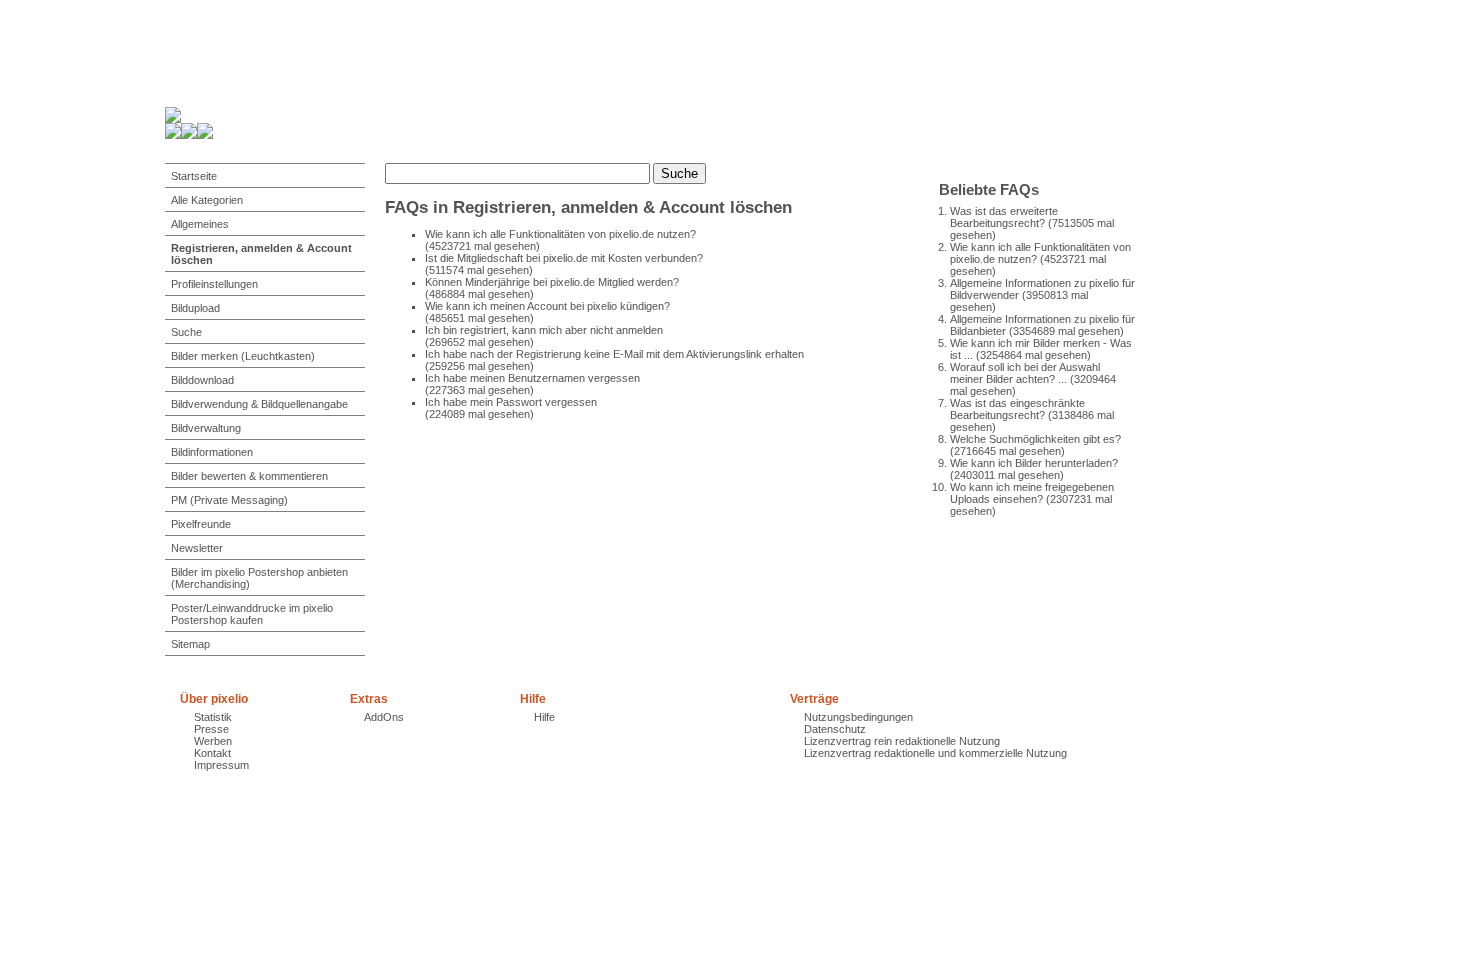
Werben (213, 741)
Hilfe (544, 717)
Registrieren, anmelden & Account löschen (261, 254)
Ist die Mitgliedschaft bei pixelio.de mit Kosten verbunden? (564, 258)
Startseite (194, 176)
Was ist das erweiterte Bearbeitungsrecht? (1004, 217)
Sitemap (190, 644)
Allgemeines (200, 224)
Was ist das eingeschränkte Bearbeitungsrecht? (1017, 409)
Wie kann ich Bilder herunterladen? (1034, 463)
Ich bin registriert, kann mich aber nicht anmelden (544, 330)
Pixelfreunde (201, 524)
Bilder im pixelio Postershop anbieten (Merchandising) (259, 578)
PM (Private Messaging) (229, 500)
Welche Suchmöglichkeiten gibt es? (1035, 439)
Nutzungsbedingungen (858, 717)
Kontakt (212, 753)
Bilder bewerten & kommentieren (249, 476)
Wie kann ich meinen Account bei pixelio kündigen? (547, 306)
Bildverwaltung (206, 428)
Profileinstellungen (214, 284)
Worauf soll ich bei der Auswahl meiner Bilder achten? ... (1025, 373)
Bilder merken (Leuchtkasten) (243, 356)
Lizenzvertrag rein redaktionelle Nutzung (902, 741)
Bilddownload (202, 380)
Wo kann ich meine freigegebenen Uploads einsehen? (1032, 493)
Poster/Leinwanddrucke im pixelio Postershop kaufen (252, 614)
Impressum (221, 765)
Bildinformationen (212, 452)
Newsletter (197, 548)
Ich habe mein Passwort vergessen (511, 402)
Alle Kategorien (207, 200)
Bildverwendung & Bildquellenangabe (259, 404)
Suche (186, 332)
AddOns (384, 717)
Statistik (213, 717)
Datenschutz (835, 729)
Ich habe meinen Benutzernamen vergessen (532, 378)
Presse (211, 729)
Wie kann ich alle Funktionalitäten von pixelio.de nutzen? (560, 234)
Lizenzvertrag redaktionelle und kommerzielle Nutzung (935, 753)
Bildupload (195, 308)
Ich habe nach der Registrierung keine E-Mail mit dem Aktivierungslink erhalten (614, 354)
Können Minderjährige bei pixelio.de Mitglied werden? (552, 282)
